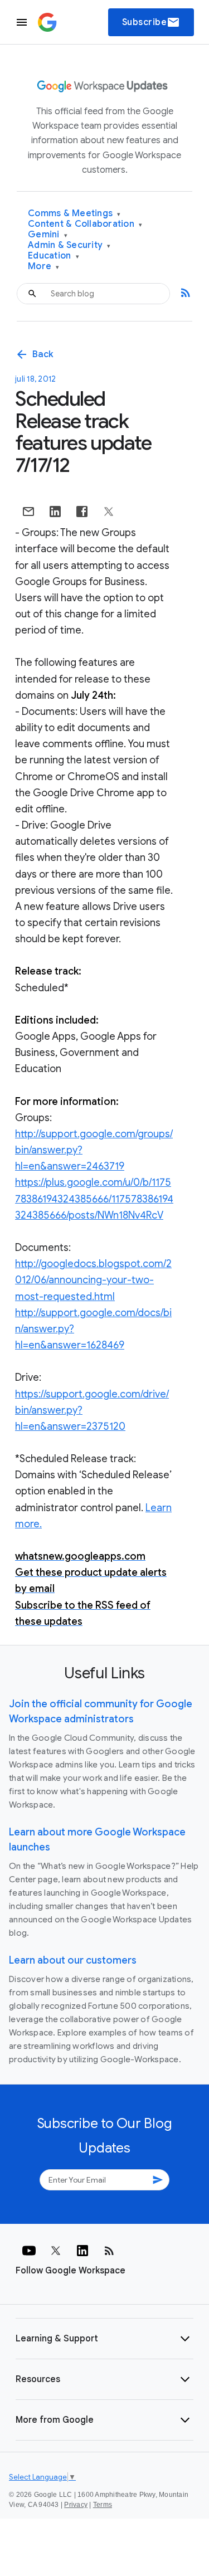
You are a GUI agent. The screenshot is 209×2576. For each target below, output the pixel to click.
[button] (104, 2339)
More (44, 267)
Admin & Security (69, 245)
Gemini (48, 235)
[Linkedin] (82, 2251)
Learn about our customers (73, 1960)
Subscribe (151, 22)
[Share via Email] (28, 512)
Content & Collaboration (85, 224)
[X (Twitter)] (56, 2251)
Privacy (76, 2505)
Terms (103, 2505)
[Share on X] (109, 512)
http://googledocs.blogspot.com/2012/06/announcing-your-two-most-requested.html (93, 1280)
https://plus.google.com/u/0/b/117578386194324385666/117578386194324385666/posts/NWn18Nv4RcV (94, 1199)
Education (54, 256)
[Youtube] (29, 2251)
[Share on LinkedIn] (55, 512)
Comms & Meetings (74, 214)
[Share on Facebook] (82, 512)
